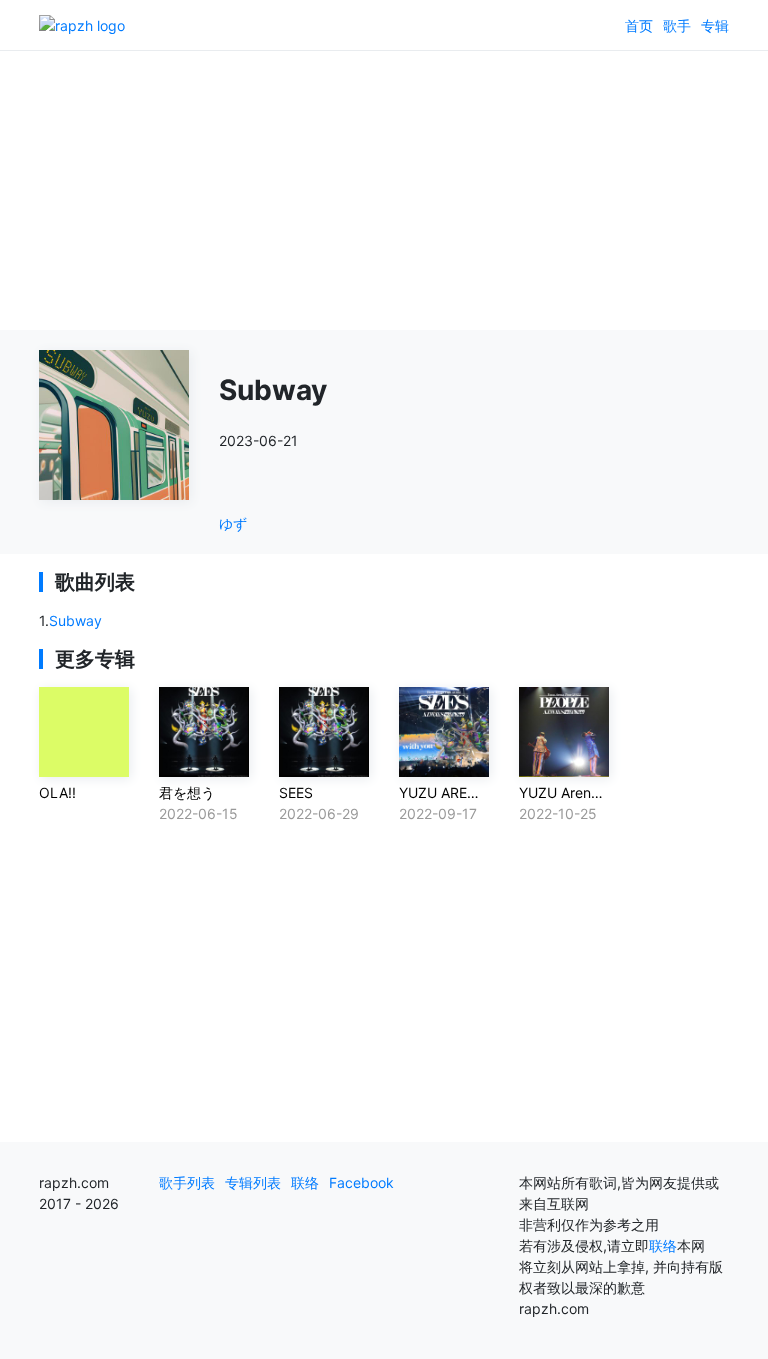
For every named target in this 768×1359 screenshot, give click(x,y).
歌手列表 (187, 1182)
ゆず (233, 523)
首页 (639, 25)
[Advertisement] (384, 190)
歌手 (677, 25)
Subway (75, 620)
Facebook (361, 1182)
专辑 (715, 25)
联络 (305, 1182)
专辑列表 (253, 1182)
